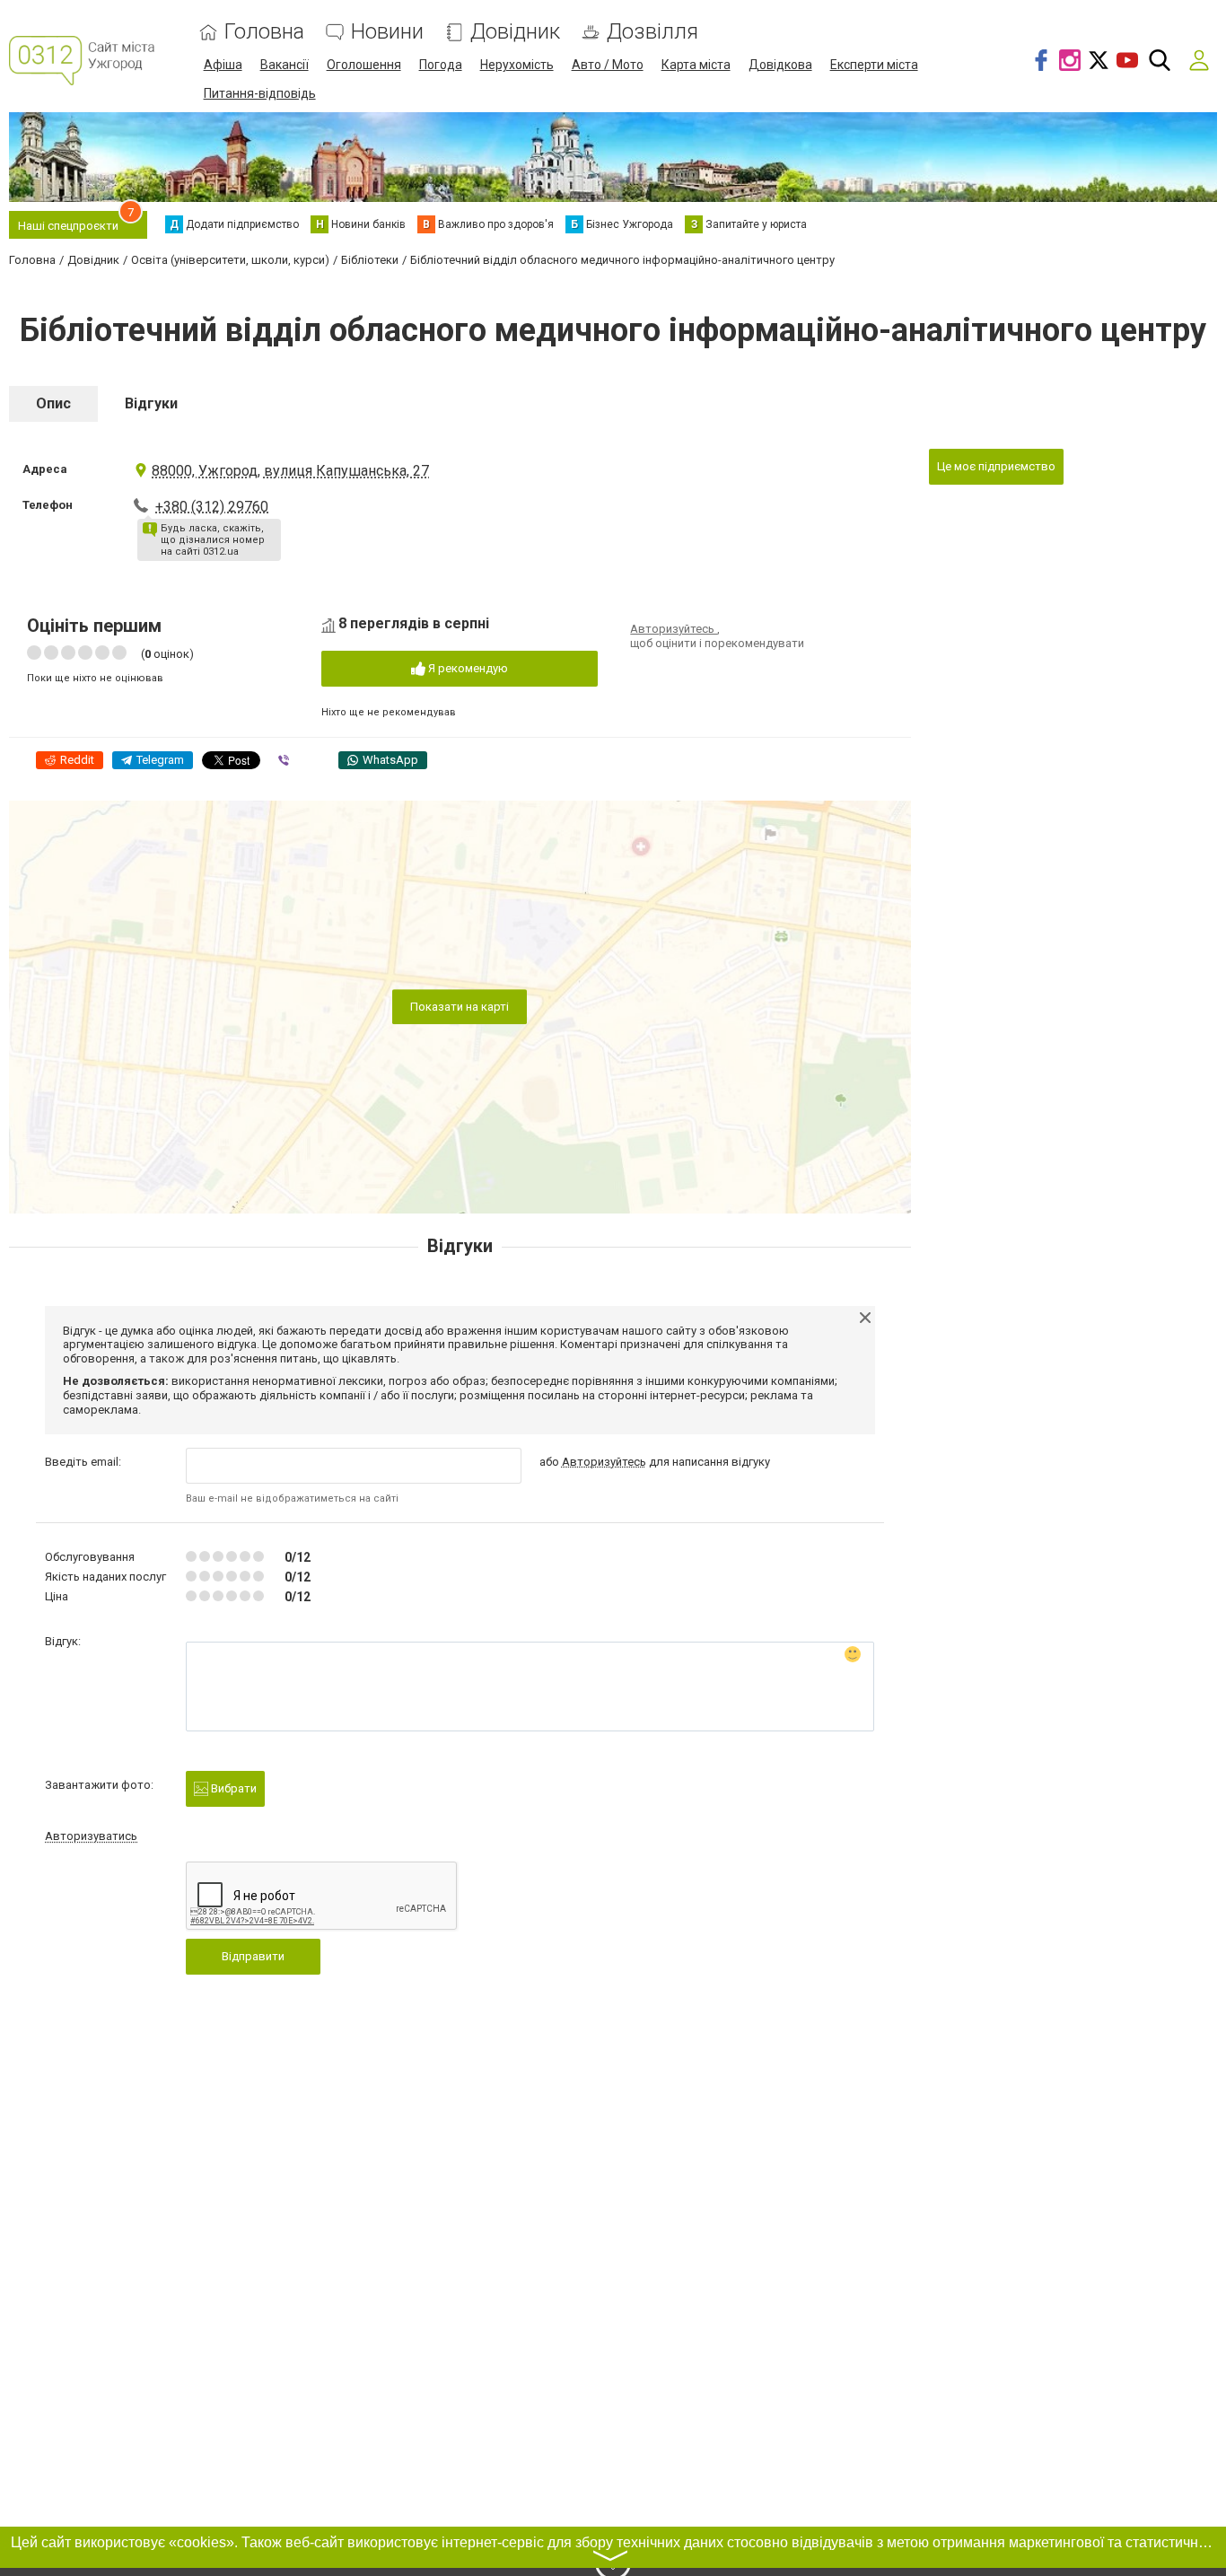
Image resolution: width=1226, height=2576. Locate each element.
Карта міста (696, 65)
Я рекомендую (467, 668)
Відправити (253, 1956)
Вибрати (232, 1788)
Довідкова (780, 65)
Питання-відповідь (260, 93)
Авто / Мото (608, 65)
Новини (387, 32)
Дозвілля (652, 32)
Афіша (223, 65)
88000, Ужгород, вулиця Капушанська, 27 (290, 471)
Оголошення (364, 65)
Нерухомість (517, 65)
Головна (264, 32)
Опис (53, 403)
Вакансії (285, 65)
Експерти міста (874, 65)
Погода (441, 65)
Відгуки (151, 403)
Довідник (515, 32)
